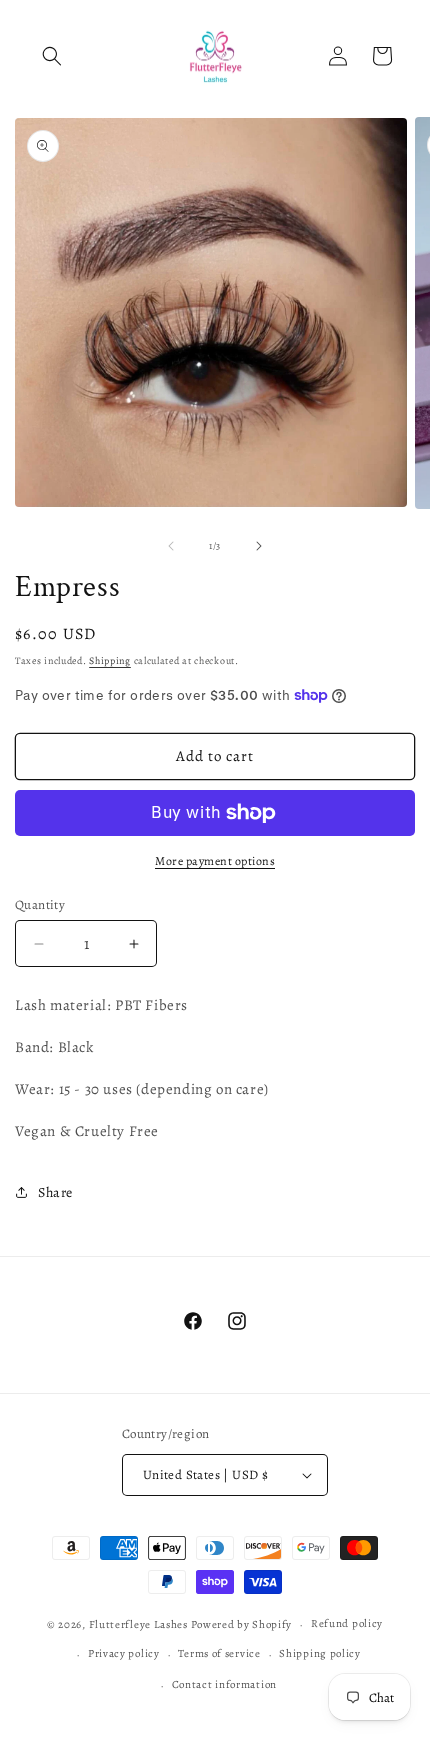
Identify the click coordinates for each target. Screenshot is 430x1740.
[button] (52, 56)
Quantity (40, 904)
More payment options (215, 861)
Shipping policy (320, 1653)
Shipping (110, 660)
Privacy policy (124, 1653)
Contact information (224, 1684)
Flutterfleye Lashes (138, 1624)
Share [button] (55, 1192)
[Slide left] (171, 546)
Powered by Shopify (242, 1624)
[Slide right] (259, 546)
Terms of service (219, 1653)
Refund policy (347, 1623)
